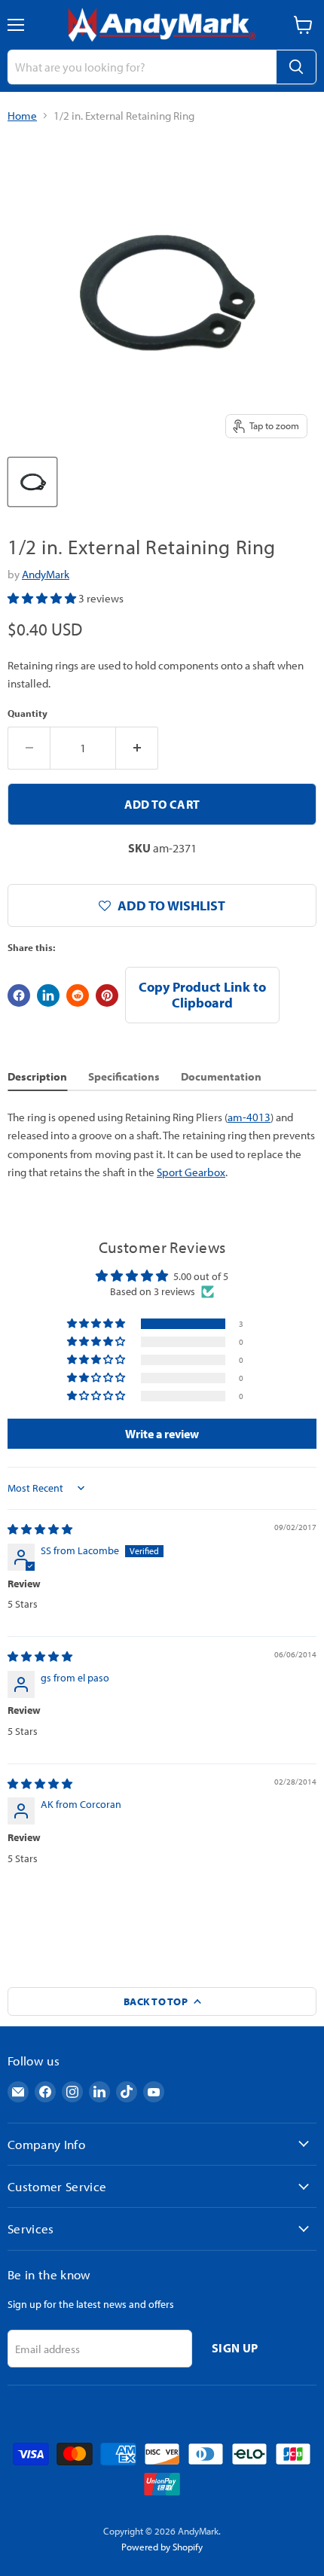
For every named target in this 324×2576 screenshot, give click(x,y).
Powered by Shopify (162, 2547)
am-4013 (249, 1117)
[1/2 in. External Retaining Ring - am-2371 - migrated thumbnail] (32, 482)
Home (22, 116)
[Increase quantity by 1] (137, 748)
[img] (40, 1529)
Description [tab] (37, 1076)
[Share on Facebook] (19, 995)
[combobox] (142, 67)
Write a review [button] (162, 1434)
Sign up (235, 2348)
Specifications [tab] (124, 1076)
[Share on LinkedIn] (48, 995)
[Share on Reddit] (78, 995)
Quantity (28, 713)
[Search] (296, 67)
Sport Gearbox (191, 1172)
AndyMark (46, 574)
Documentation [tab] (221, 1076)
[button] (43, 598)
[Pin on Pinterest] (107, 995)
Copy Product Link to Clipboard (202, 995)
